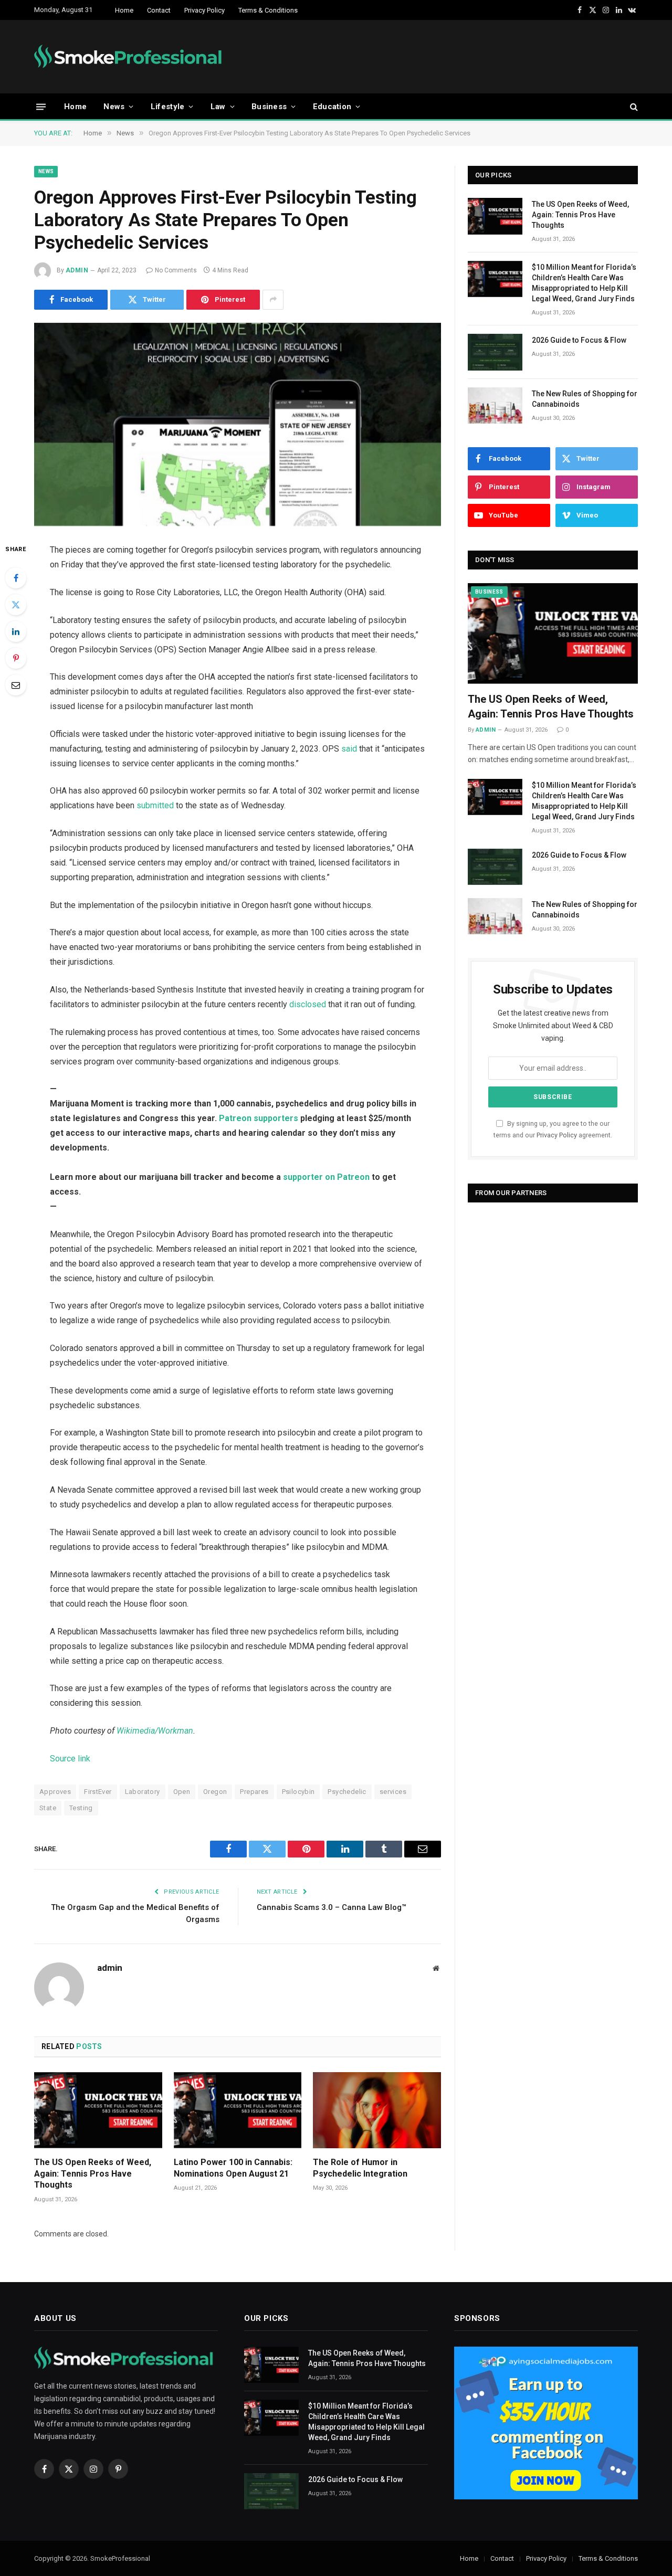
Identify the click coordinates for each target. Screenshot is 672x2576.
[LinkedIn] (16, 631)
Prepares (254, 1792)
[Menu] (41, 106)
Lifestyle (168, 107)
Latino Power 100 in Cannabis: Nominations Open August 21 (233, 2168)
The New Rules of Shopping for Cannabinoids (585, 399)
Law (218, 107)
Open (182, 1792)
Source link (70, 1759)
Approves (55, 1792)
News (114, 107)
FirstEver (98, 1792)
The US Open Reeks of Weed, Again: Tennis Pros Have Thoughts (93, 2174)
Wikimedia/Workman (155, 1731)
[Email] (16, 685)
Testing (81, 1808)
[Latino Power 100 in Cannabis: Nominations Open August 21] (238, 2110)
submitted (155, 805)
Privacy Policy (204, 10)
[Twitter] (16, 605)
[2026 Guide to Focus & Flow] (495, 352)
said (349, 749)
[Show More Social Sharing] (273, 300)
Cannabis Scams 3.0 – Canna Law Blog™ (332, 1907)
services (393, 1792)
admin (77, 270)
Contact (159, 10)
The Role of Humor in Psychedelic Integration (360, 2168)
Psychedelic (347, 1792)
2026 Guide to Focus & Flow (579, 340)
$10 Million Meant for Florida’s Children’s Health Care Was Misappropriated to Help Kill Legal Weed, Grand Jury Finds (584, 283)
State (48, 1808)
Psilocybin (298, 1792)
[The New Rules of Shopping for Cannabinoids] (495, 405)
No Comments (176, 270)
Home (124, 10)
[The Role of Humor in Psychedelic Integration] (377, 2110)
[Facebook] (16, 578)
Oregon (215, 1792)
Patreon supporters (259, 1118)
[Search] (633, 107)
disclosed (308, 1004)
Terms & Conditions (268, 10)
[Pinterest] (16, 658)
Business (269, 107)
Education (332, 107)
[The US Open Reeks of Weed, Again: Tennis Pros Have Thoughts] (98, 2110)
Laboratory (143, 1792)
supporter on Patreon (326, 1177)
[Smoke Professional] (130, 57)
